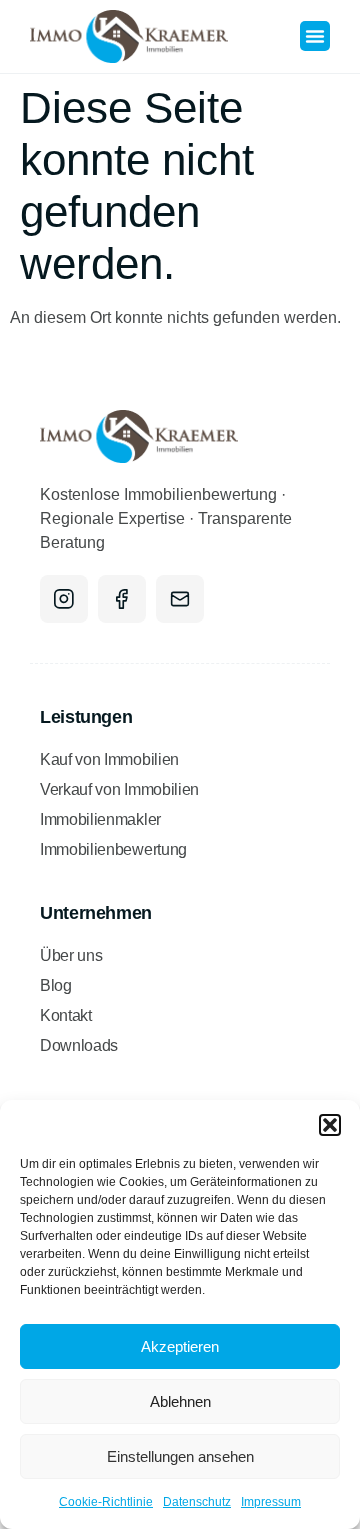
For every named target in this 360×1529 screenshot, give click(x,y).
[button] (330, 1125)
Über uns (71, 955)
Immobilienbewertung (113, 849)
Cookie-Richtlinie (106, 1502)
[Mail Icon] (180, 599)
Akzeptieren (180, 1346)
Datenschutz (197, 1502)
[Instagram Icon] (64, 599)
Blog (56, 985)
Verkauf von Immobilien (119, 789)
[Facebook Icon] (122, 599)
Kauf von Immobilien (109, 759)
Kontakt (66, 1015)
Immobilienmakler (100, 819)
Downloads (79, 1045)
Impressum (271, 1502)
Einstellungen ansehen (180, 1456)
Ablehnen (180, 1401)
